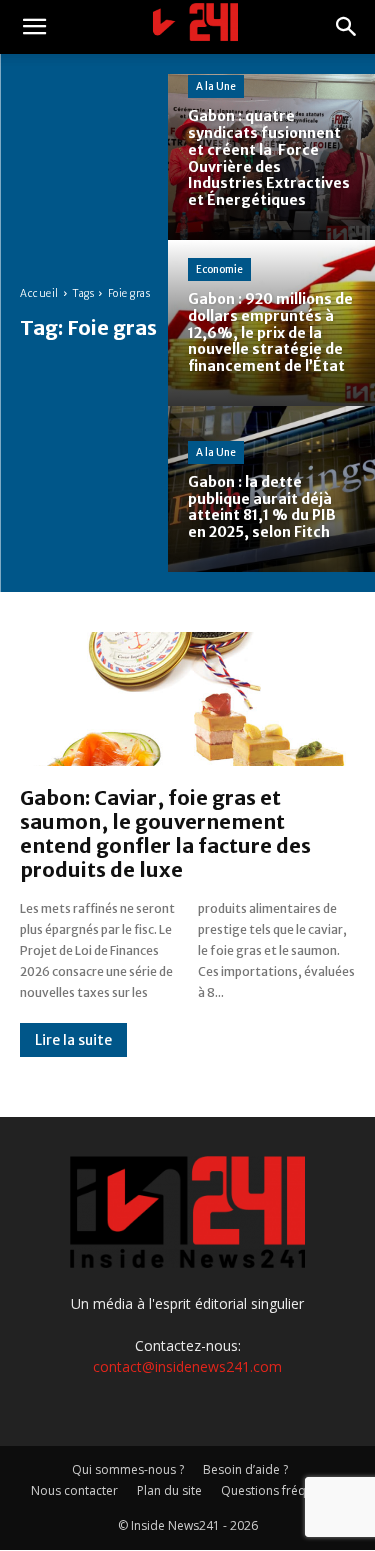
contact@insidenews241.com (187, 1366)
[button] (34, 27)
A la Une (216, 86)
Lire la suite (73, 1040)
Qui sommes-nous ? (128, 1469)
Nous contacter (74, 1490)
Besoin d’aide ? (245, 1469)
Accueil (39, 293)
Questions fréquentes (282, 1490)
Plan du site (169, 1490)
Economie (219, 269)
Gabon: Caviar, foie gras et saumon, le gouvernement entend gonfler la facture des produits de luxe (165, 833)
